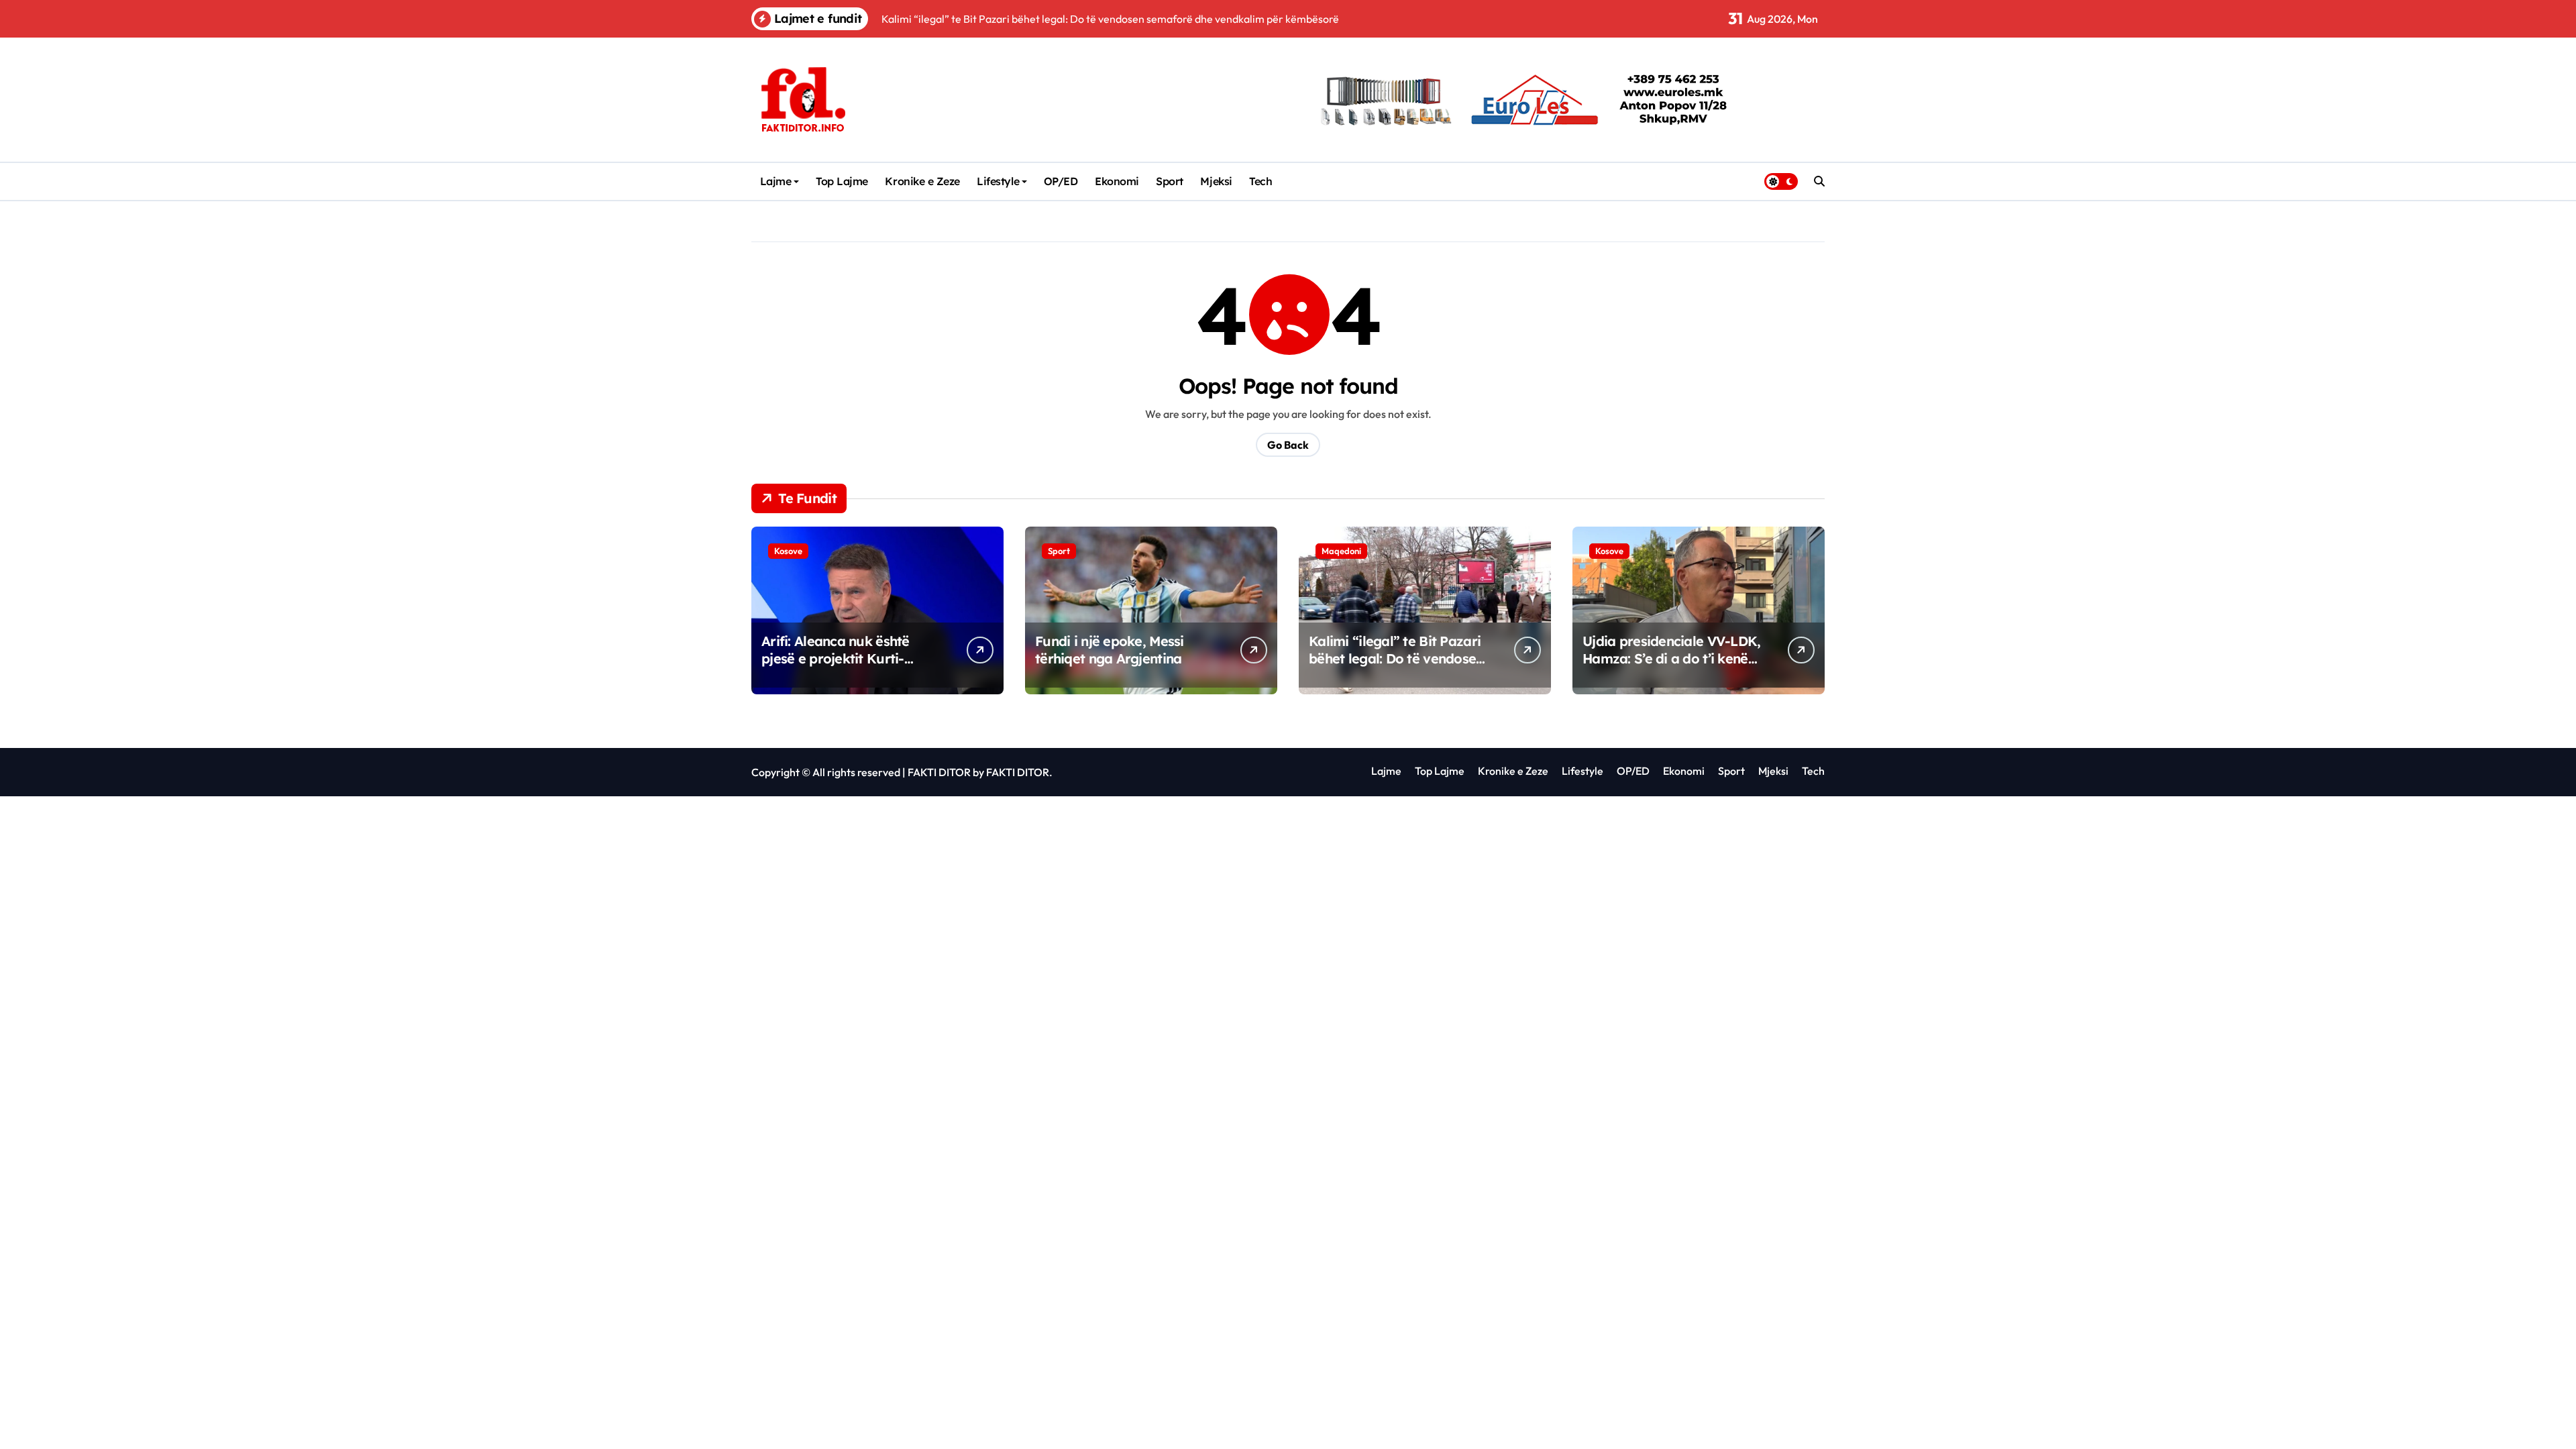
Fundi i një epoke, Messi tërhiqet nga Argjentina (1110, 650)
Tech (1260, 181)
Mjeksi (1216, 181)
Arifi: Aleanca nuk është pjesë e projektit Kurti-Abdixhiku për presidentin (843, 658)
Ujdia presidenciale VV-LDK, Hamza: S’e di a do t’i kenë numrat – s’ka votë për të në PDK (1672, 667)
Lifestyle (998, 181)
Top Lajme (842, 181)
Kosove (788, 551)
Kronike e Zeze (922, 181)
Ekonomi (1117, 181)
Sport (1170, 181)
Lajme (776, 181)
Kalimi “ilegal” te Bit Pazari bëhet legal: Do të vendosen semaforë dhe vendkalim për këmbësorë (1396, 667)
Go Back (1288, 445)
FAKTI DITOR (939, 772)
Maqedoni (1341, 551)
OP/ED (1061, 181)
